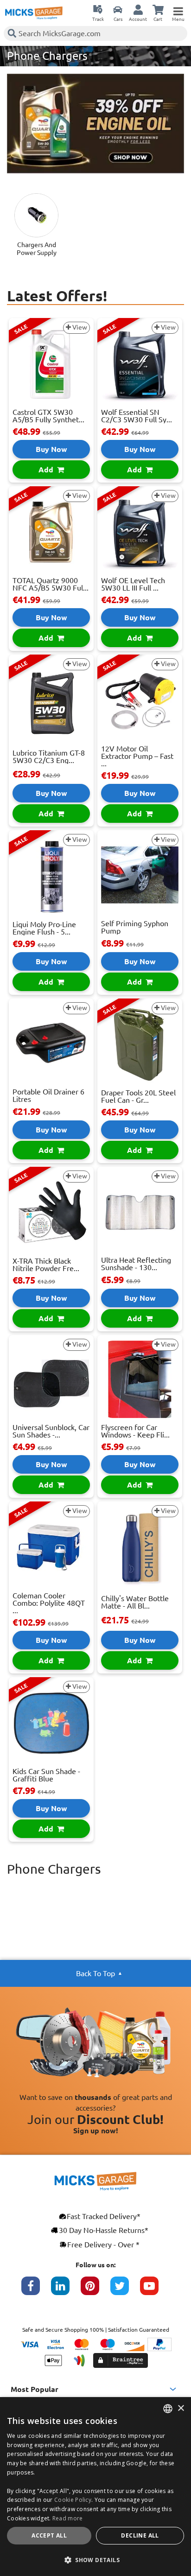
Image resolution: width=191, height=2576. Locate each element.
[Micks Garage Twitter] (125, 2290)
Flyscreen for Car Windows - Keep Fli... (135, 1431)
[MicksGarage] (34, 13)
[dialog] (95, 2487)
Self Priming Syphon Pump (135, 927)
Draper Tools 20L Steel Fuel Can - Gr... (138, 1096)
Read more (68, 2518)
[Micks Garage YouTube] (155, 2290)
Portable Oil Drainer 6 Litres (48, 1095)
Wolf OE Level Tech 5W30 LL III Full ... (133, 584)
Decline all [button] (140, 2535)
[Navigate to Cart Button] (158, 9)
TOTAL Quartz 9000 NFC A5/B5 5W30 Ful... (51, 584)
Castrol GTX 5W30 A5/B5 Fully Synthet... (48, 416)
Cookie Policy (73, 2500)
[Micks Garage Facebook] (36, 2290)
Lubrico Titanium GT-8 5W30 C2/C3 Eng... (49, 757)
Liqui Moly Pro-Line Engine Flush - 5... (44, 928)
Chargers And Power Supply (37, 249)
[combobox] (168, 2409)
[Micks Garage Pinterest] (95, 2290)
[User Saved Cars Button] (118, 9)
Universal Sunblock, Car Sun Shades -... (51, 1431)
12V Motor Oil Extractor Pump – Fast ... (137, 756)
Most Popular (35, 2389)
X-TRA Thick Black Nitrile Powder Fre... (46, 1265)
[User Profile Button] (138, 9)
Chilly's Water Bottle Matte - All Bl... (135, 1602)
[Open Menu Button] (178, 9)
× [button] (181, 2408)
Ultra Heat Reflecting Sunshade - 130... (136, 1264)
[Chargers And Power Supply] (36, 215)
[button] (95, 2560)
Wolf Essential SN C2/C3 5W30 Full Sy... (137, 416)
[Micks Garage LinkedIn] (66, 2290)
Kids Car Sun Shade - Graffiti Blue (46, 1775)
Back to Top (95, 1973)
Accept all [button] (49, 2535)
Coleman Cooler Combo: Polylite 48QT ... (49, 1603)
